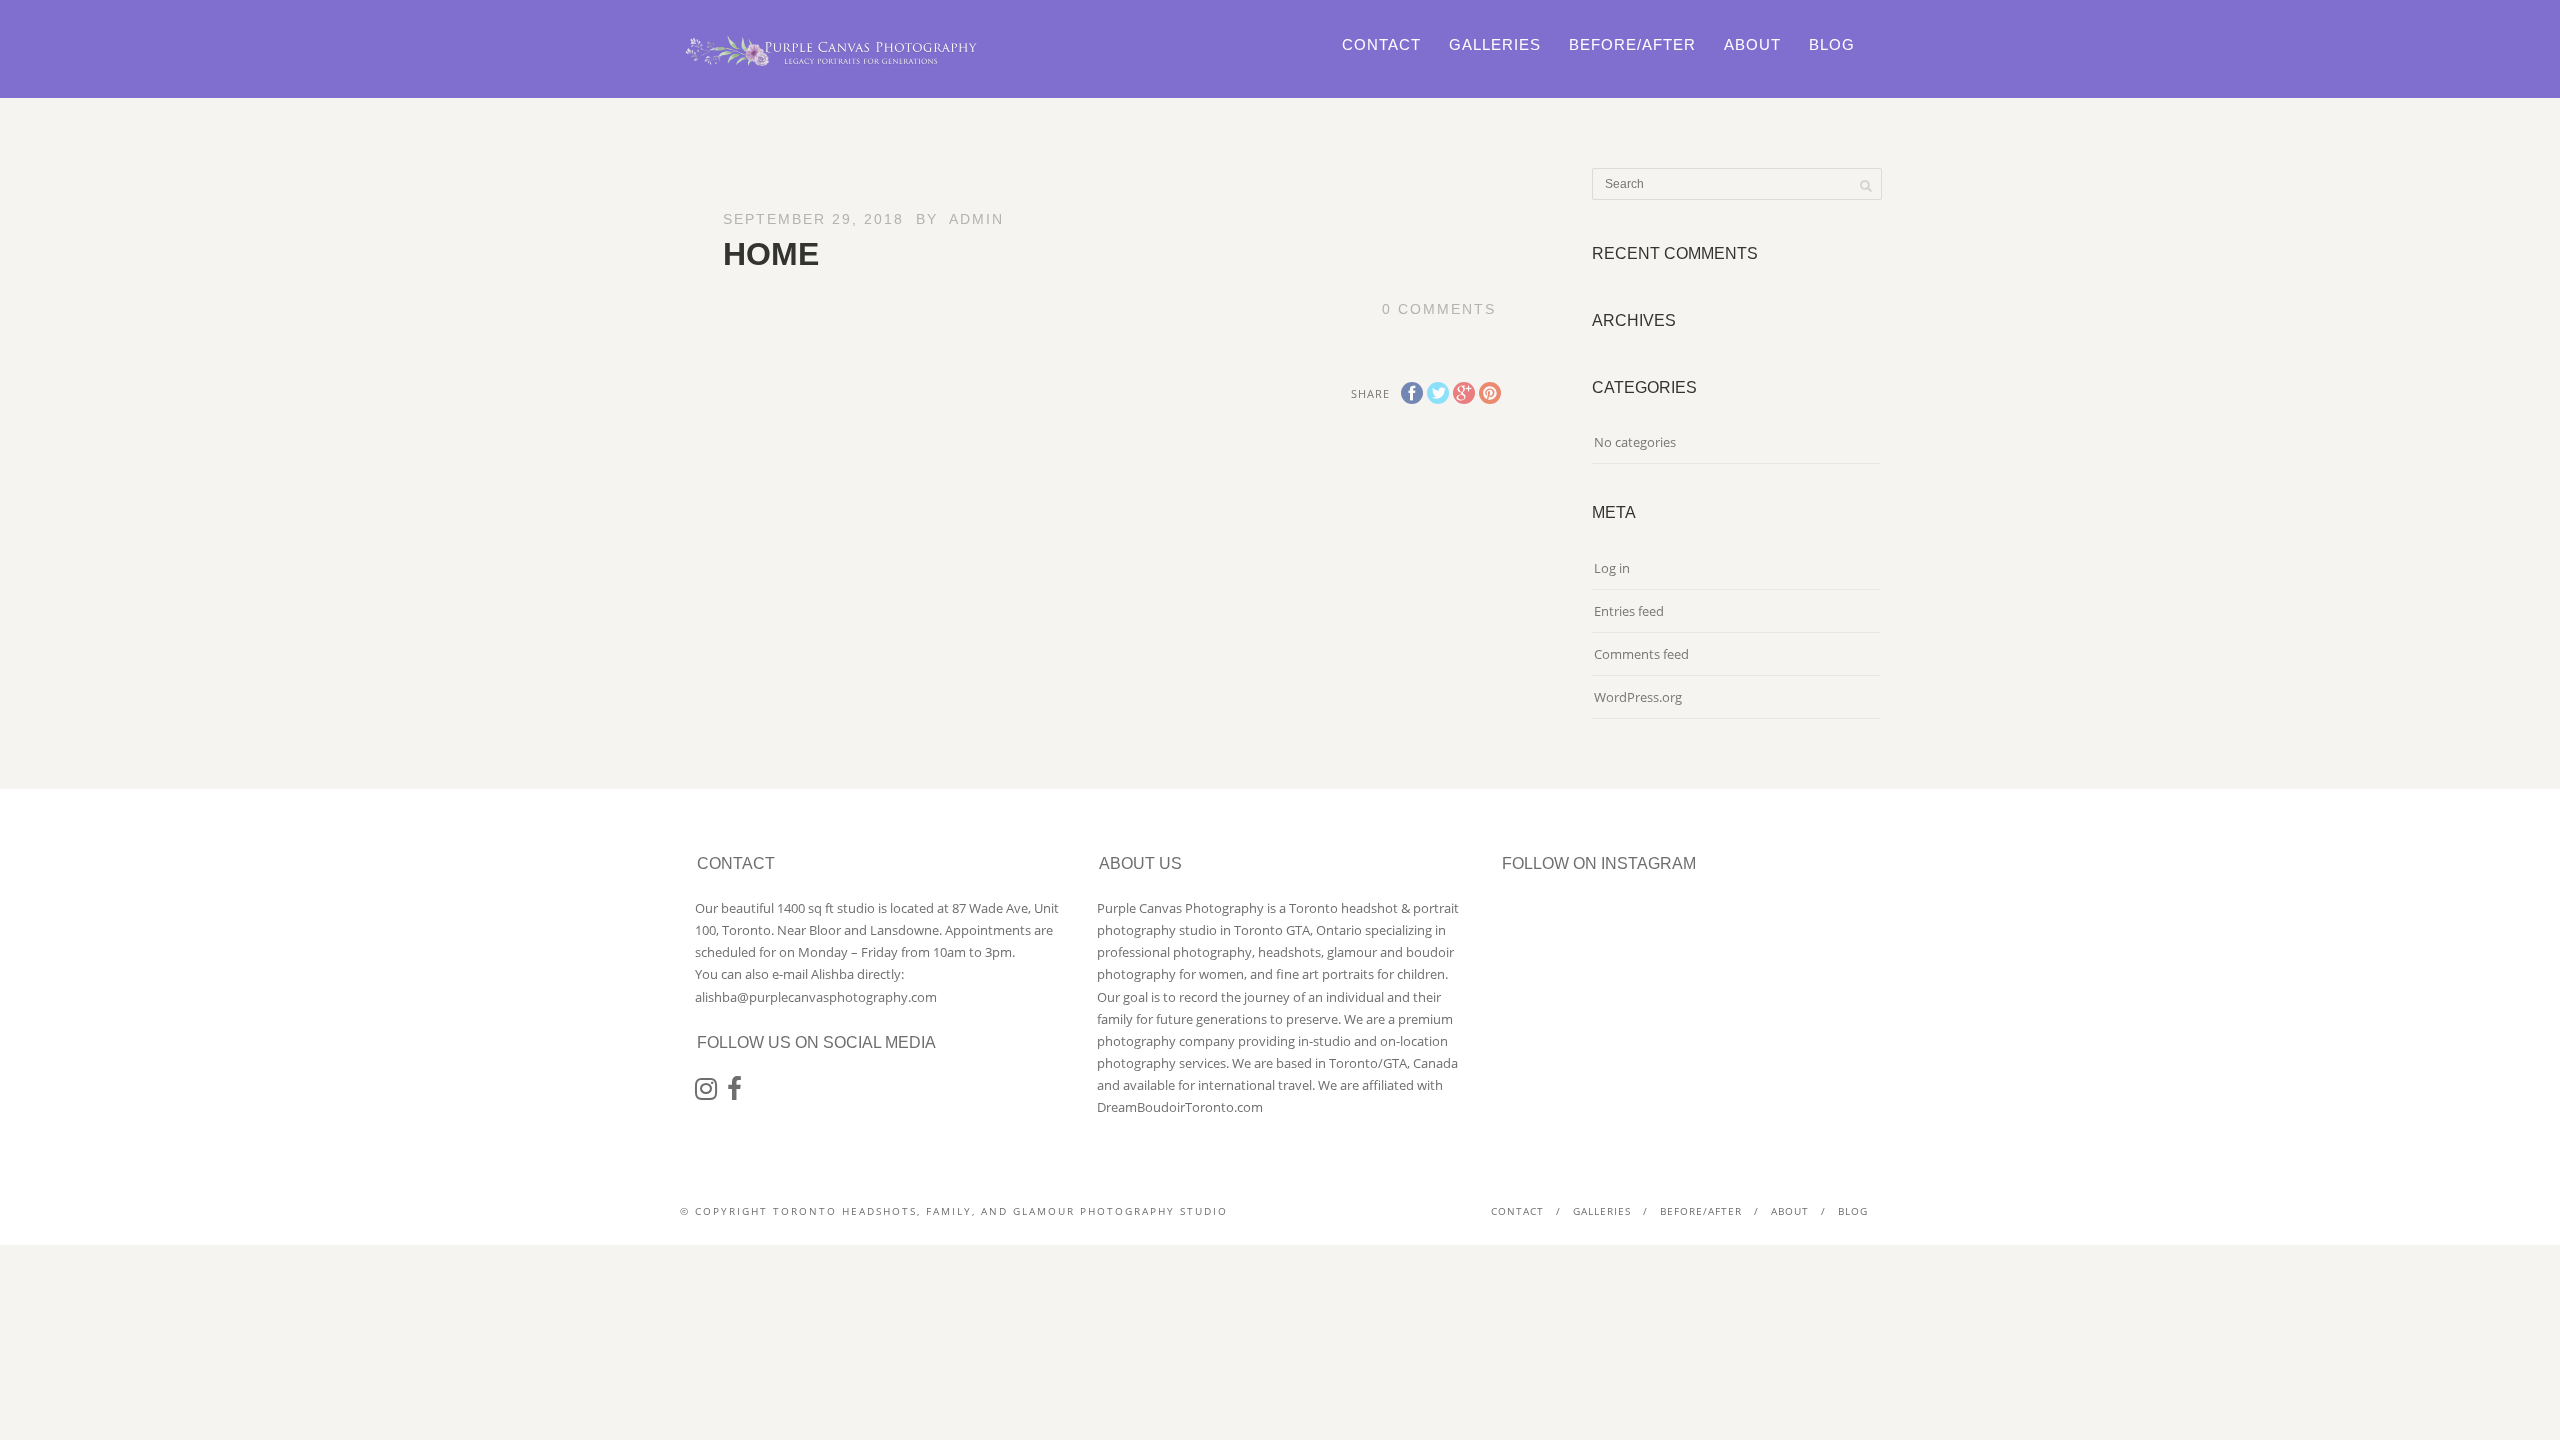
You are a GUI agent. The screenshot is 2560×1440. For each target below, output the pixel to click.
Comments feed (1641, 654)
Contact (1381, 44)
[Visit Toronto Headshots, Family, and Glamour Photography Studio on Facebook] (734, 1093)
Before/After (1632, 44)
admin (976, 219)
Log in (1612, 568)
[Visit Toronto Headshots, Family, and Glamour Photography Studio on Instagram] (706, 1093)
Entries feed (1629, 611)
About (1752, 44)
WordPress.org (1638, 697)
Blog (1832, 44)
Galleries (1495, 44)
